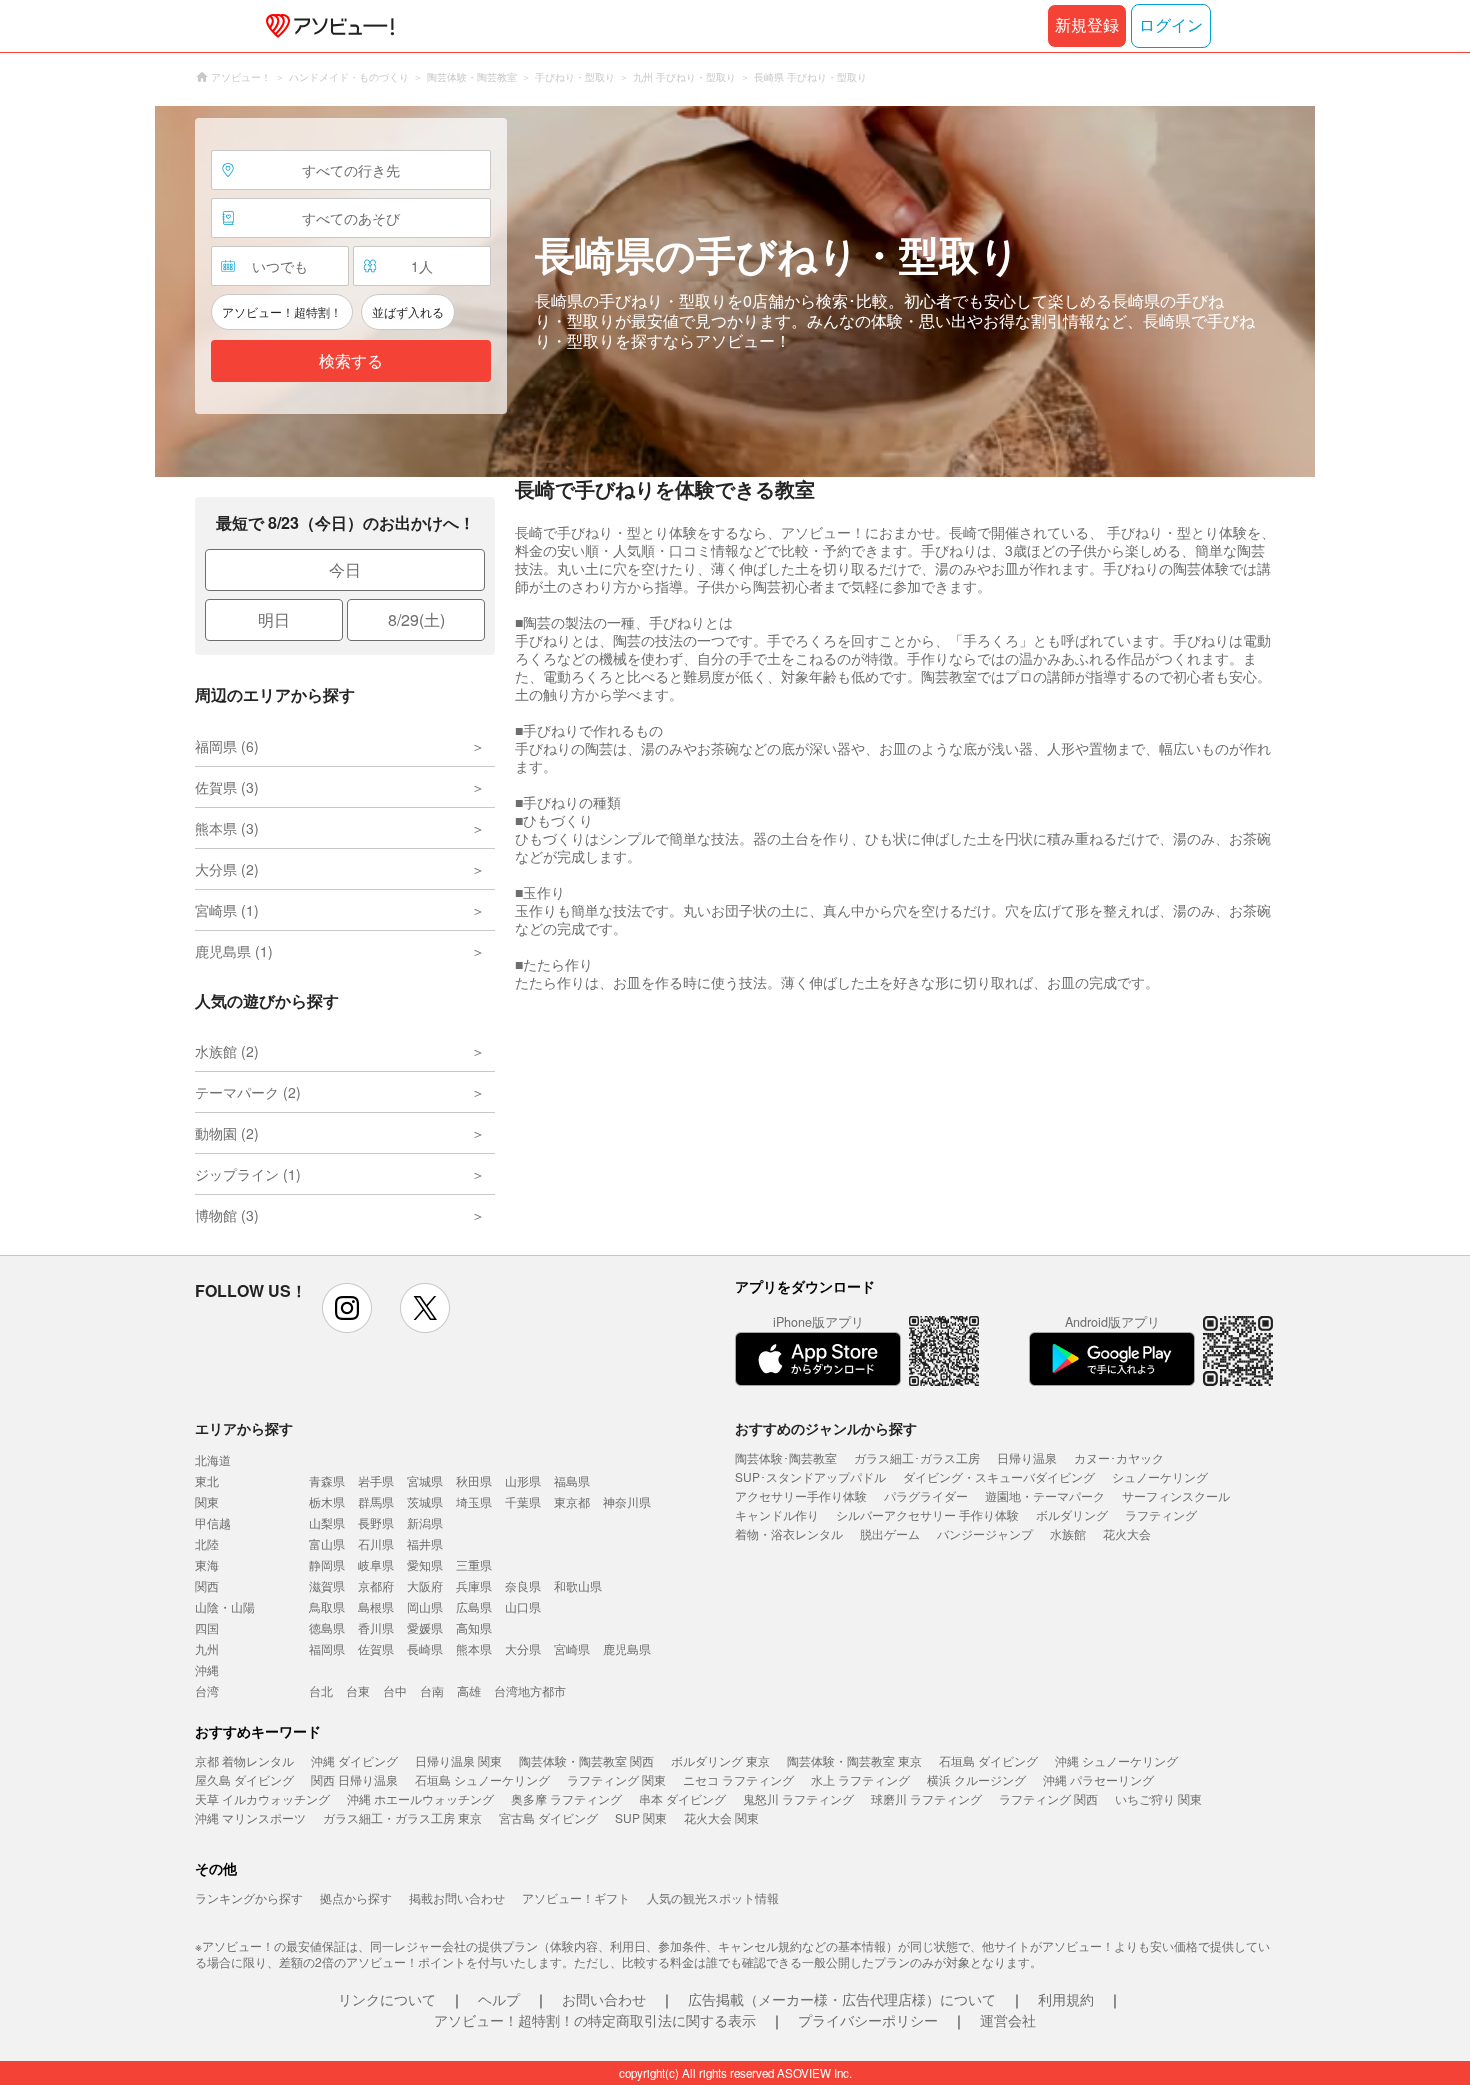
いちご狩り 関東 (1158, 1798)
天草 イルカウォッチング (262, 1798)
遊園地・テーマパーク (1045, 1495)
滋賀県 (327, 1585)
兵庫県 (474, 1585)
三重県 (474, 1564)
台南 (432, 1690)
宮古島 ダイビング (548, 1817)
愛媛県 (425, 1627)
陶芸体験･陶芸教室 (786, 1457)
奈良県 (523, 1585)
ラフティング (1161, 1514)
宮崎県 (572, 1648)
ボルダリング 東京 (720, 1760)
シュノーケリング (1160, 1476)
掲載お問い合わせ (457, 1897)
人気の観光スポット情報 (713, 1897)
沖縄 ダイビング (354, 1760)
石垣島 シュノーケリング (482, 1779)
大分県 (523, 1648)
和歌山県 (578, 1585)
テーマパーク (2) (248, 1092)
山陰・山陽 (225, 1606)
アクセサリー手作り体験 (801, 1495)
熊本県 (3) (227, 828)
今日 (345, 569)
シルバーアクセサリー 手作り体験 (927, 1514)
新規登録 (1087, 25)
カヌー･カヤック (1119, 1457)
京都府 (376, 1585)
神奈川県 (627, 1501)
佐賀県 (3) (227, 787)
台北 (321, 1690)
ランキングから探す (249, 1897)
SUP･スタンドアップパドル (810, 1476)
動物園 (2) (227, 1133)
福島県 (572, 1480)
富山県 (327, 1543)
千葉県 (523, 1501)
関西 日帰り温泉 (354, 1779)
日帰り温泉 (1027, 1457)
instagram (347, 1308)
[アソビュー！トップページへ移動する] (326, 26)
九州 (207, 1648)
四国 (207, 1627)
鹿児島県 (627, 1648)
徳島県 (327, 1627)
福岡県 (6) (227, 746)
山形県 (523, 1480)
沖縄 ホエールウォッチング (420, 1798)
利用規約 (1066, 1999)
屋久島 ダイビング (244, 1779)
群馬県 (376, 1501)
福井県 (425, 1543)
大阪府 (425, 1585)
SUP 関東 (641, 1817)
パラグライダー (926, 1495)
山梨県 (327, 1522)
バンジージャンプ (985, 1533)
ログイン (1171, 25)
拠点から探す (356, 1897)
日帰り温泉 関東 (458, 1760)
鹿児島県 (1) (234, 951)
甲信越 (213, 1522)
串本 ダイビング (682, 1798)
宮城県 (425, 1480)
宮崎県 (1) (227, 910)
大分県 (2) (227, 869)
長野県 (376, 1522)
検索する (351, 361)
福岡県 (327, 1648)
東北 (207, 1480)
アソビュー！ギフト (576, 1897)
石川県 (376, 1543)
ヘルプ (499, 1999)
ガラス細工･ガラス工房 (917, 1457)
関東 (207, 1501)
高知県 (474, 1627)
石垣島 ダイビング (988, 1760)
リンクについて (387, 1999)
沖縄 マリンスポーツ (250, 1817)
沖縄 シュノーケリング (1116, 1760)
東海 (207, 1564)
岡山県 (425, 1606)
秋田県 (474, 1480)
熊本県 (474, 1648)
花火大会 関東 (721, 1817)
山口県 (523, 1606)
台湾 (207, 1690)
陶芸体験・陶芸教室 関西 (586, 1760)
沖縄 (207, 1669)
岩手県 (376, 1480)
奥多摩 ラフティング (566, 1798)
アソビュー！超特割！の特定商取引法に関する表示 (595, 2020)
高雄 (469, 1690)
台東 (358, 1690)
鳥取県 (327, 1606)
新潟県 (425, 1522)
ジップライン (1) (248, 1174)
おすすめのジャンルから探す (826, 1428)
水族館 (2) (227, 1051)
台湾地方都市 (530, 1690)
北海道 (213, 1459)
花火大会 (1127, 1533)
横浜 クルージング (976, 1779)
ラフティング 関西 (1048, 1798)
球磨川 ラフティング (926, 1798)
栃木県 (327, 1501)
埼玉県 (474, 1501)
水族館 (1068, 1533)
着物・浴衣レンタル (789, 1533)
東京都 (572, 1501)
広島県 (474, 1606)
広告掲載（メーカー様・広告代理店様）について (842, 1999)
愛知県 (425, 1564)
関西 (207, 1585)
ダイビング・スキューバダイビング (999, 1476)
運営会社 (1008, 2020)
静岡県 (327, 1564)
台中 (395, 1690)
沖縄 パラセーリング (1098, 1779)
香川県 (376, 1627)
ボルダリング (1072, 1514)
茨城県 (425, 1501)
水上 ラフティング (860, 1779)
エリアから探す (244, 1428)
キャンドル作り (777, 1514)
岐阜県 (376, 1564)
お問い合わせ (604, 1999)
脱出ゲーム (890, 1533)
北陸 (207, 1543)
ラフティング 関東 (616, 1779)
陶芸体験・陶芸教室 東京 (854, 1760)
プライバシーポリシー (868, 2020)
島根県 (376, 1606)
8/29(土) (416, 619)
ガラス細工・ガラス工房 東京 (402, 1817)
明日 (274, 619)
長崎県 (425, 1648)
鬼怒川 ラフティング (798, 1798)
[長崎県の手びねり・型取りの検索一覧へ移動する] (735, 291)
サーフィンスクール (1176, 1495)
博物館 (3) (227, 1215)
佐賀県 (376, 1648)
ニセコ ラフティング (738, 1779)
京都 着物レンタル (244, 1760)
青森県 (327, 1480)
